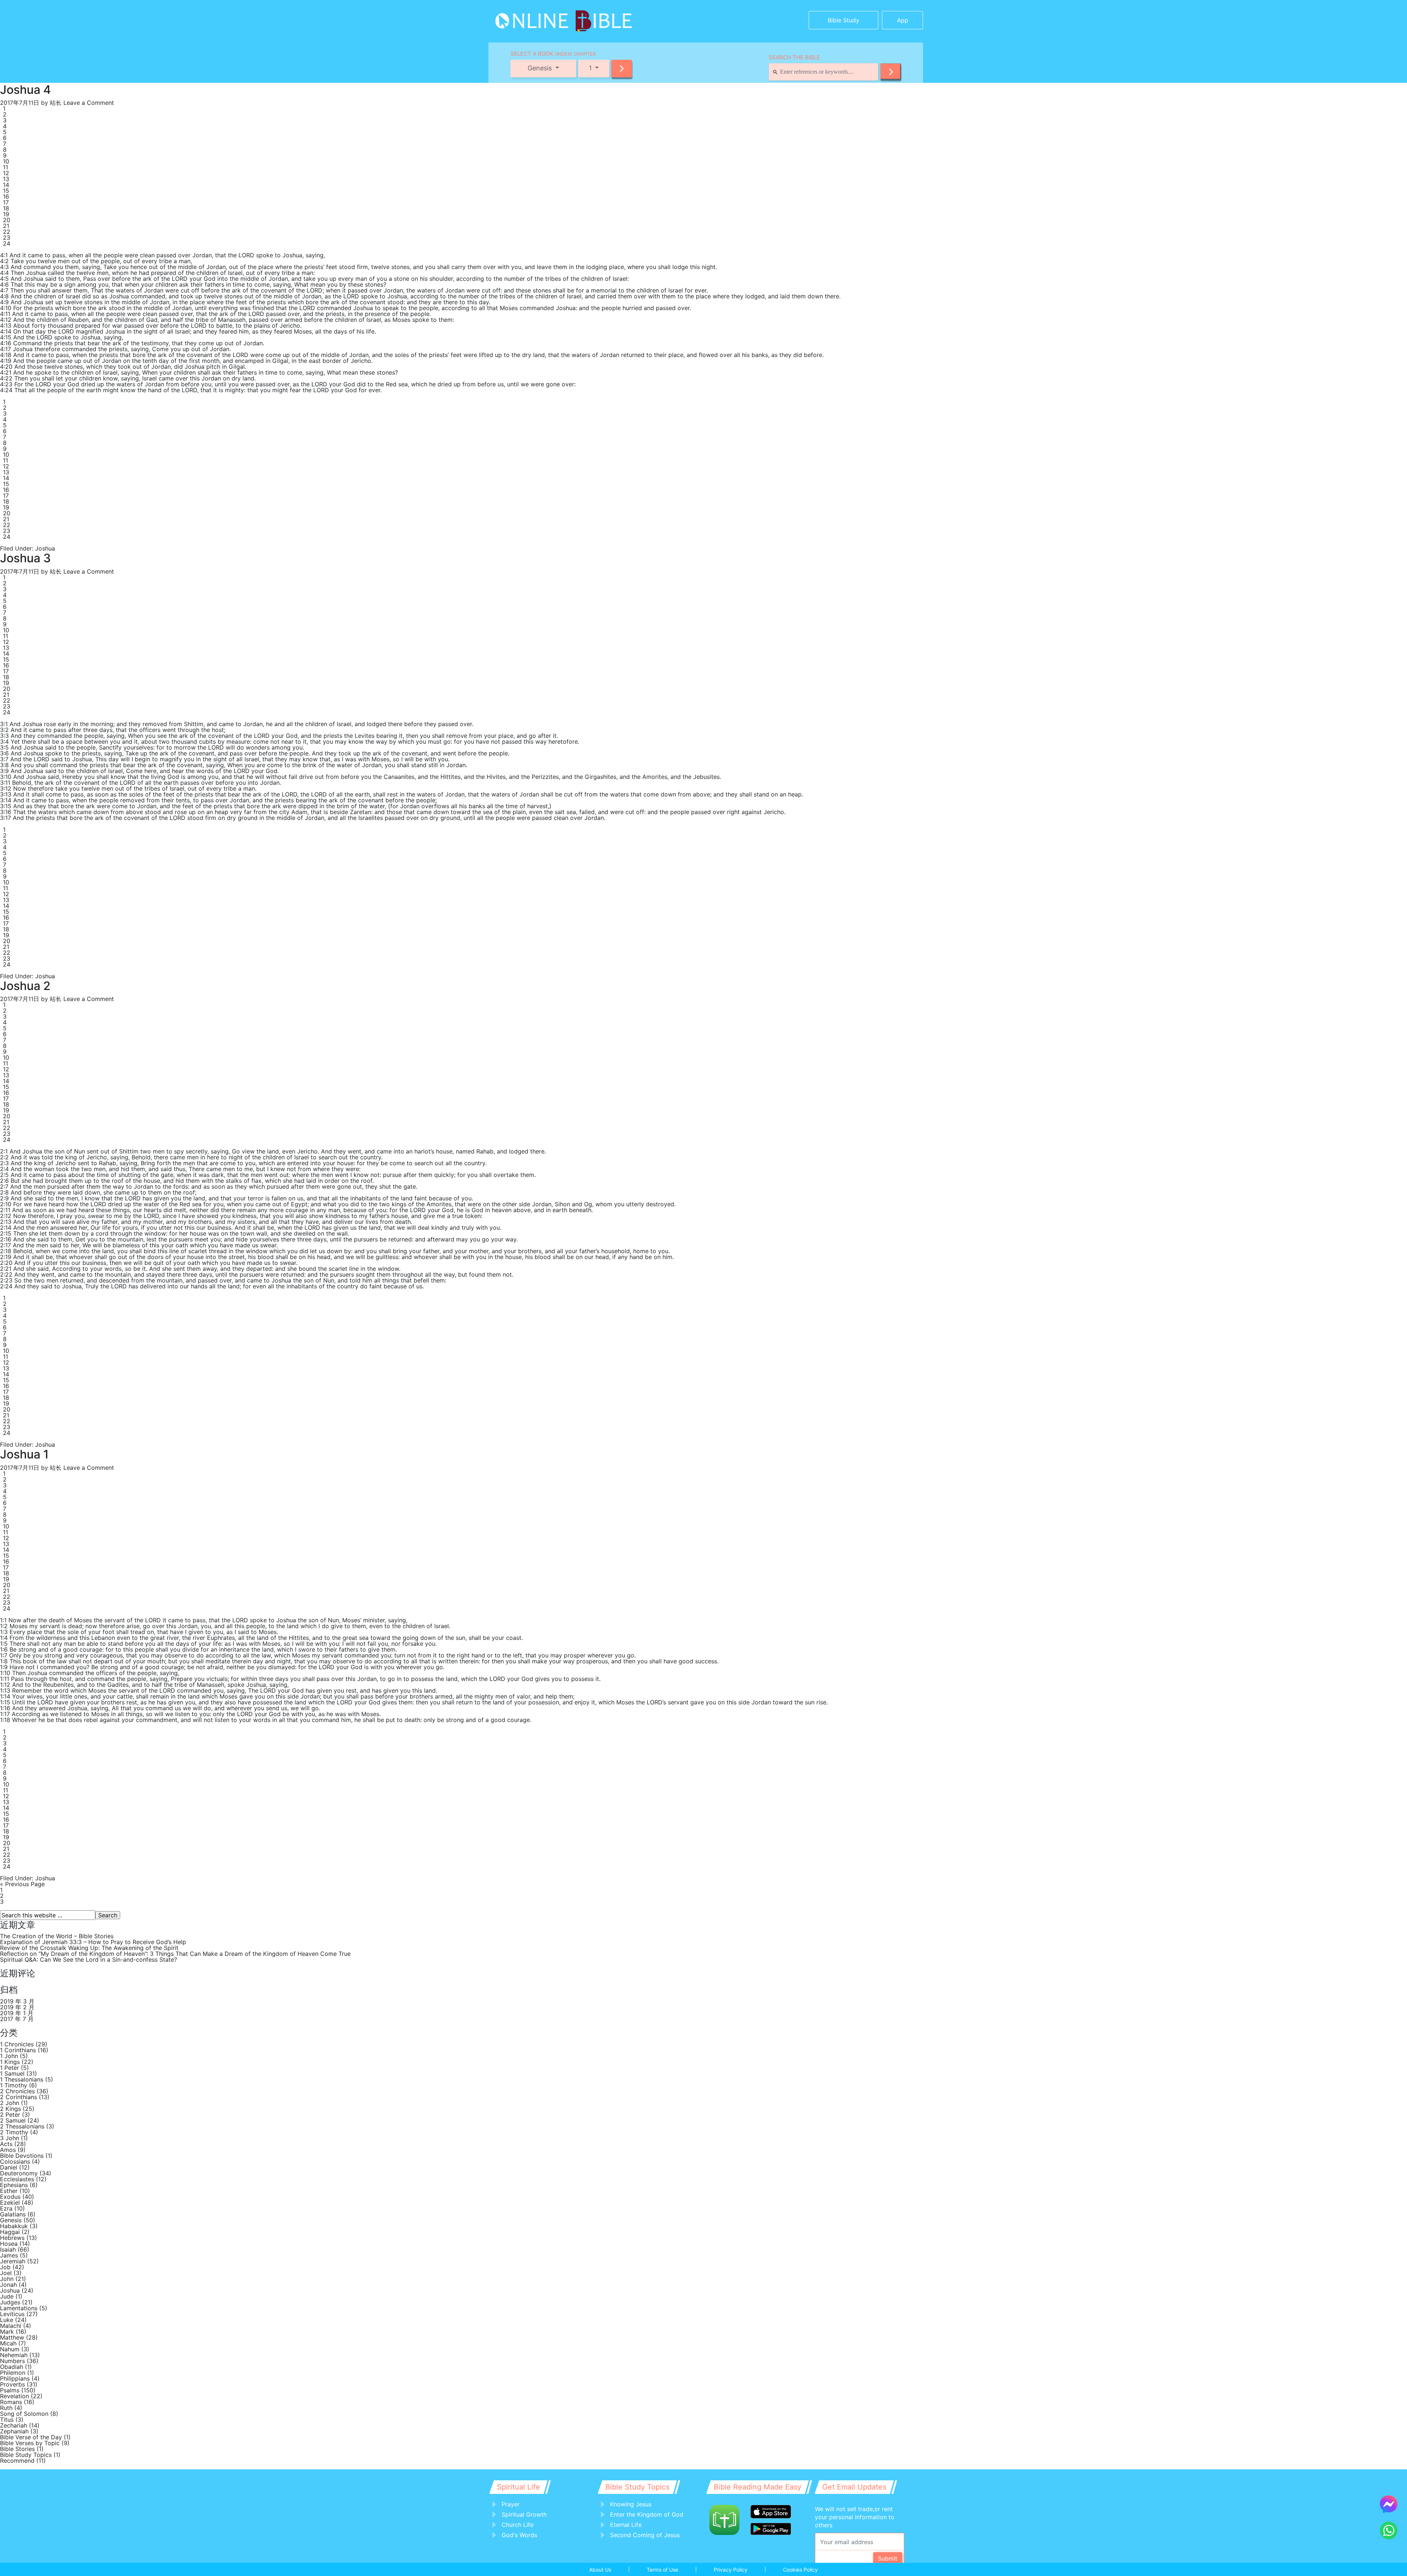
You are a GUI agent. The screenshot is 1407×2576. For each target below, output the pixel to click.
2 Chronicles (17, 2091)
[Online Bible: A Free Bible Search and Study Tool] (541, 18)
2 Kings (10, 2109)
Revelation (14, 2396)
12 (6, 173)
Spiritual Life (518, 2487)
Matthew (12, 2337)
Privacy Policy (731, 2570)
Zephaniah (14, 2431)
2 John (10, 2103)
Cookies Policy (800, 2570)
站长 (56, 103)
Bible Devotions (22, 2156)
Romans (11, 2402)
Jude (7, 2296)
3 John (10, 2138)
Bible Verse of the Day (31, 2437)
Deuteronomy (19, 2173)
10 (6, 161)
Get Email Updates (854, 2487)
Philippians (15, 2378)
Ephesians (14, 2185)
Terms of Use (662, 2570)
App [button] (903, 20)
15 (6, 191)
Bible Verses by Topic (30, 2443)
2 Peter (10, 2115)
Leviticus (12, 2314)
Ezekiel (10, 2203)
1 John (9, 2056)
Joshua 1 (24, 1454)
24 (7, 243)
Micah (8, 2343)
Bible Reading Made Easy (758, 2487)
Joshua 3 (25, 558)
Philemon (13, 2373)
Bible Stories (17, 2449)
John (7, 2279)
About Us (600, 2570)
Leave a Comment (89, 103)
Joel (6, 2273)
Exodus (10, 2197)
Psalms (10, 2390)
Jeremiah (13, 2261)
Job (5, 2267)
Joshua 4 (25, 90)
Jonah (8, 2285)
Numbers (12, 2361)
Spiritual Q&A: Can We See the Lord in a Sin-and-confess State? (88, 1959)
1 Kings (10, 2062)
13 (6, 179)
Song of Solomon (24, 2414)
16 (6, 196)
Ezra (6, 2208)
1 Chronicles (17, 2044)
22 (7, 232)
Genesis (11, 2220)
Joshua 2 (25, 986)
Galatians (13, 2214)
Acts (6, 2144)
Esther (9, 2191)
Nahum (10, 2349)
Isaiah (8, 2249)
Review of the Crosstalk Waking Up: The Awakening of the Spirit (89, 1948)
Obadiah (12, 2367)
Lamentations (19, 2308)
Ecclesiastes (17, 2179)
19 (6, 214)
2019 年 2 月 (17, 2007)
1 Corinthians (18, 2050)
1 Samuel (12, 2073)
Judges (10, 2302)
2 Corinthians (19, 2097)
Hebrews (12, 2238)
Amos (8, 2150)
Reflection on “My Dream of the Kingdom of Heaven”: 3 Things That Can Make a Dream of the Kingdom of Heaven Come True (175, 1954)
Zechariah (14, 2425)
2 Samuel (13, 2120)
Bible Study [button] (843, 20)
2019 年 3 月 (17, 2001)
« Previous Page (22, 1884)
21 (6, 226)
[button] (622, 69)
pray (66, 1216)
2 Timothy (14, 2132)
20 (7, 220)
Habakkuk (14, 2226)
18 (6, 208)
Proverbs (12, 2384)
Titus (7, 2419)
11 (5, 167)
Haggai (10, 2232)
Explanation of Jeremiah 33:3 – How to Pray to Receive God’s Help (93, 1942)
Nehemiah (14, 2355)
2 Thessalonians (22, 2126)
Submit (888, 2558)
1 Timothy (14, 2085)
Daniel (9, 2167)
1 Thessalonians (22, 2079)
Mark (7, 2332)
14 (6, 185)
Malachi (11, 2326)
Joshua (45, 548)
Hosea (9, 2244)
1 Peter (10, 2068)
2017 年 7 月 (17, 2019)
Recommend (17, 2461)
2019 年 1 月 (17, 2013)
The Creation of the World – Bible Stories (57, 1936)
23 (7, 238)
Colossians (15, 2161)
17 (6, 202)
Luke (7, 2320)
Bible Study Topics (26, 2455)
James (9, 2255)
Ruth (6, 2408)
